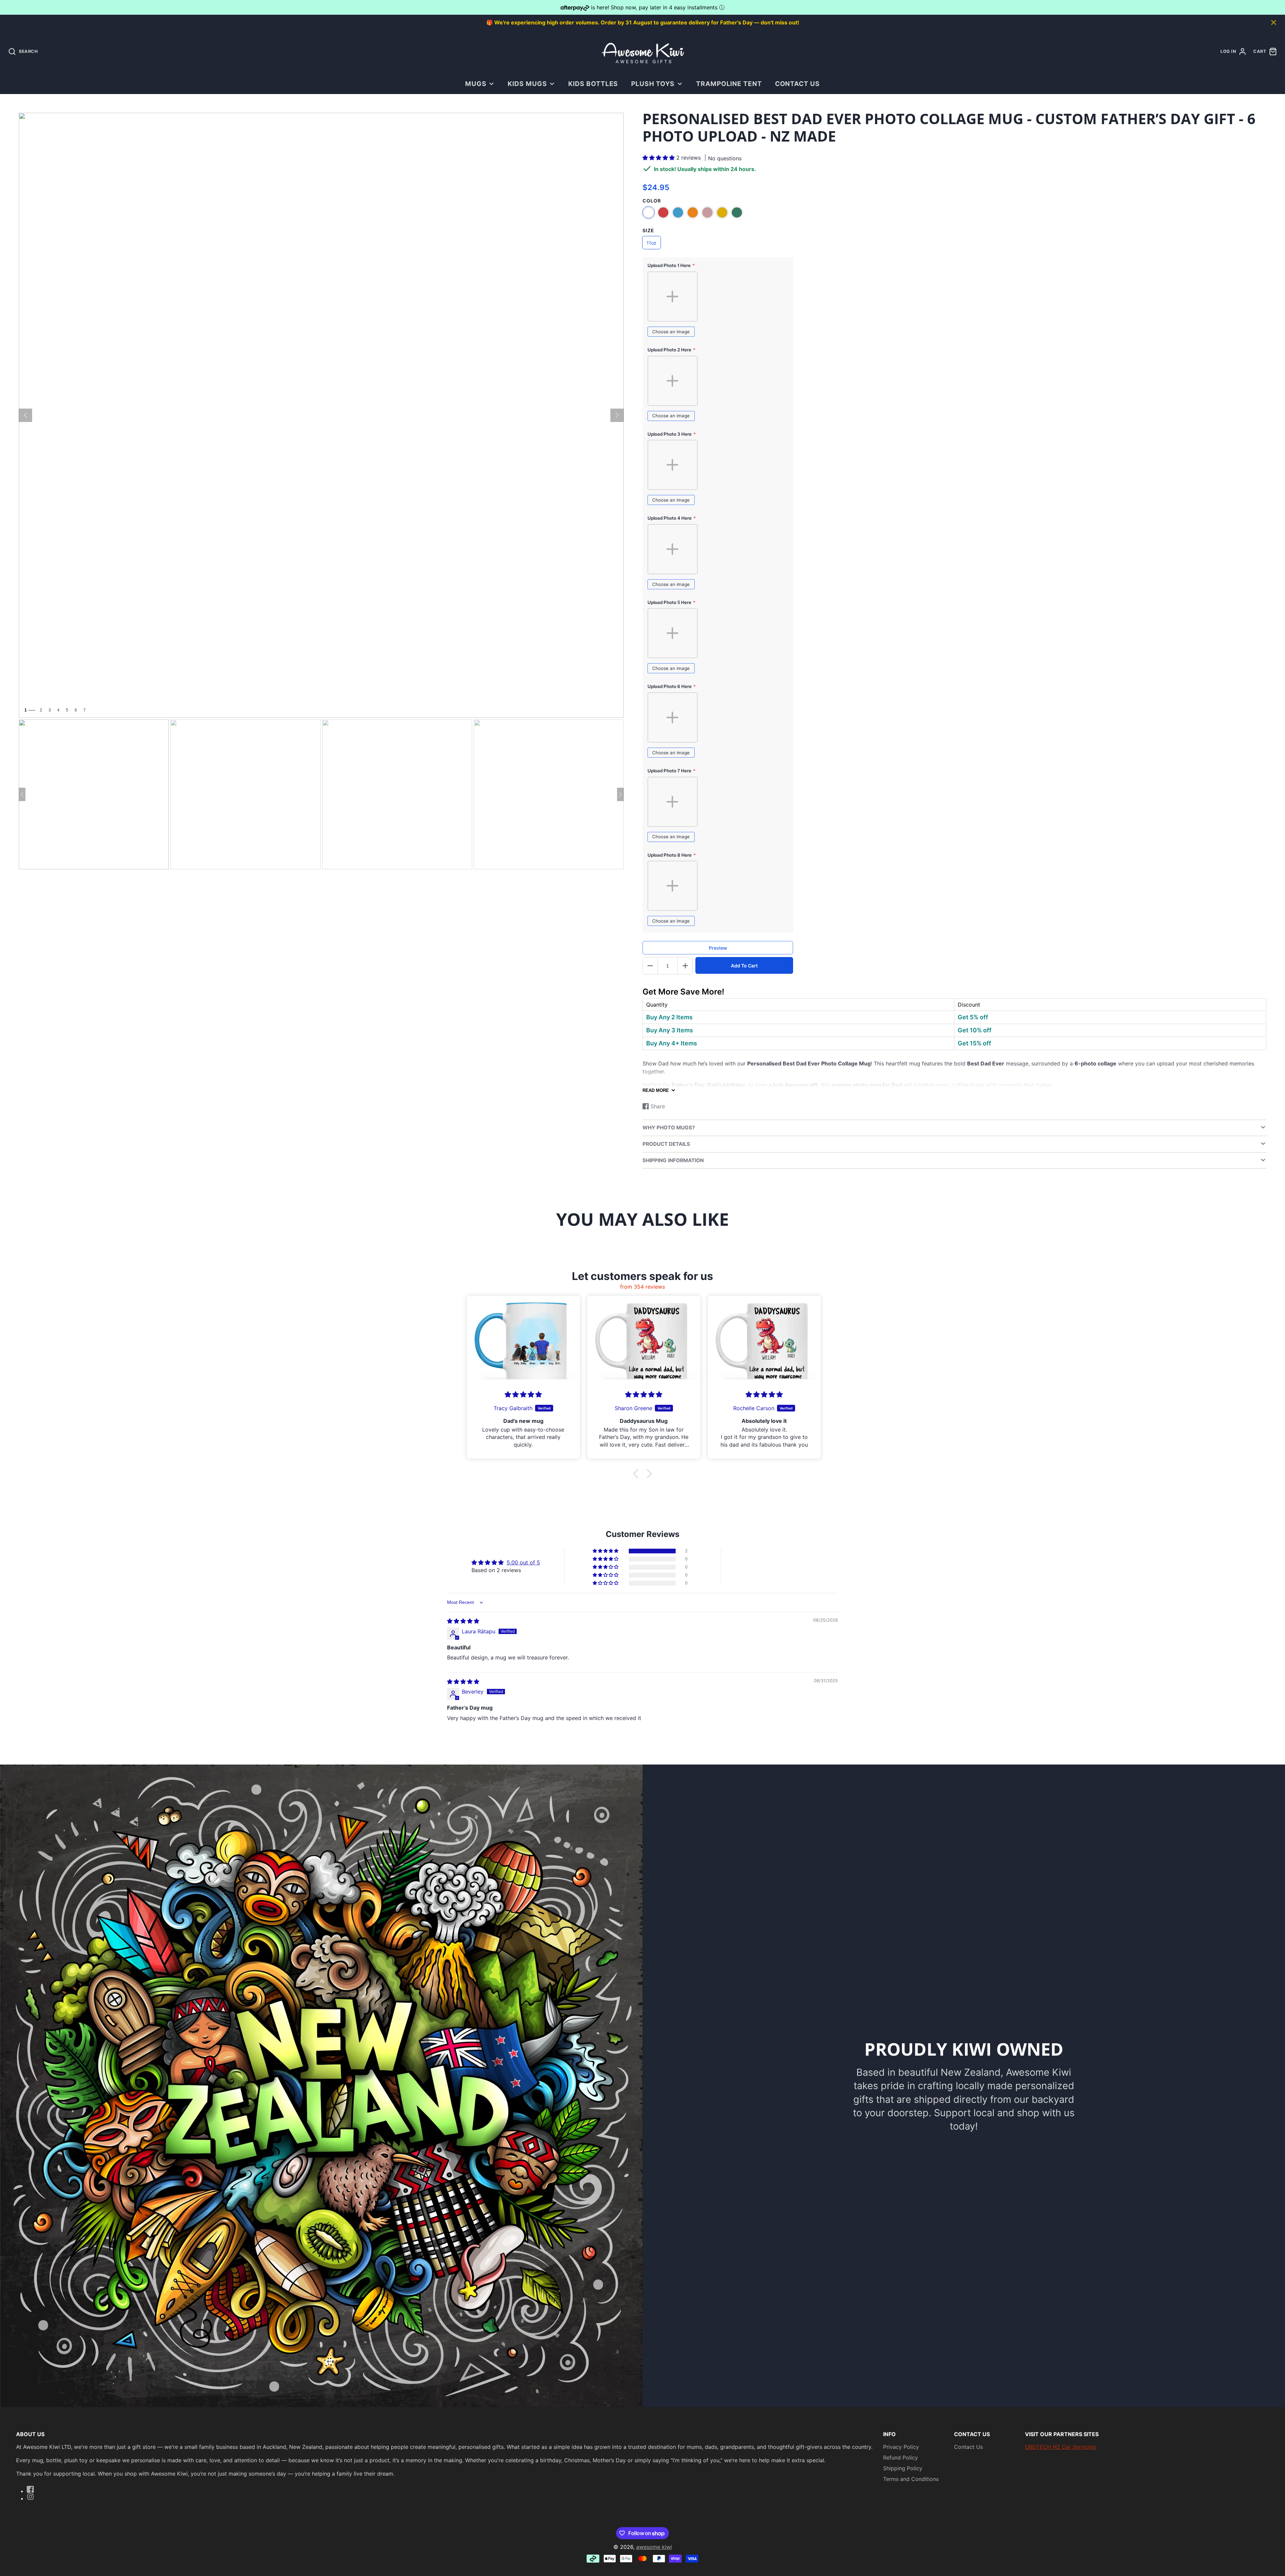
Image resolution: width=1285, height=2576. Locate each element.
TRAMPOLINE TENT (729, 84)
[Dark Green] (737, 212)
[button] (659, 158)
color (652, 201)
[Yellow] (722, 212)
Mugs (476, 84)
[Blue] (678, 212)
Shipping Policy (903, 2468)
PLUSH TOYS (653, 84)
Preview (718, 948)
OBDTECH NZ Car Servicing (1060, 2447)
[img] (463, 1621)
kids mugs (527, 84)
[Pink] (707, 212)
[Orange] (693, 212)
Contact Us (798, 84)
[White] (649, 212)
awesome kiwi (654, 2547)
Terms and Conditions (911, 2479)
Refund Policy (901, 2458)
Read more (656, 1090)
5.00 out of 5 (523, 1562)
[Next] (617, 415)
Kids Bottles (593, 84)
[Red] (663, 212)
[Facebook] (30, 2489)
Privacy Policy (901, 2447)
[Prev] (25, 415)
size (648, 230)
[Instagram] (30, 2497)
